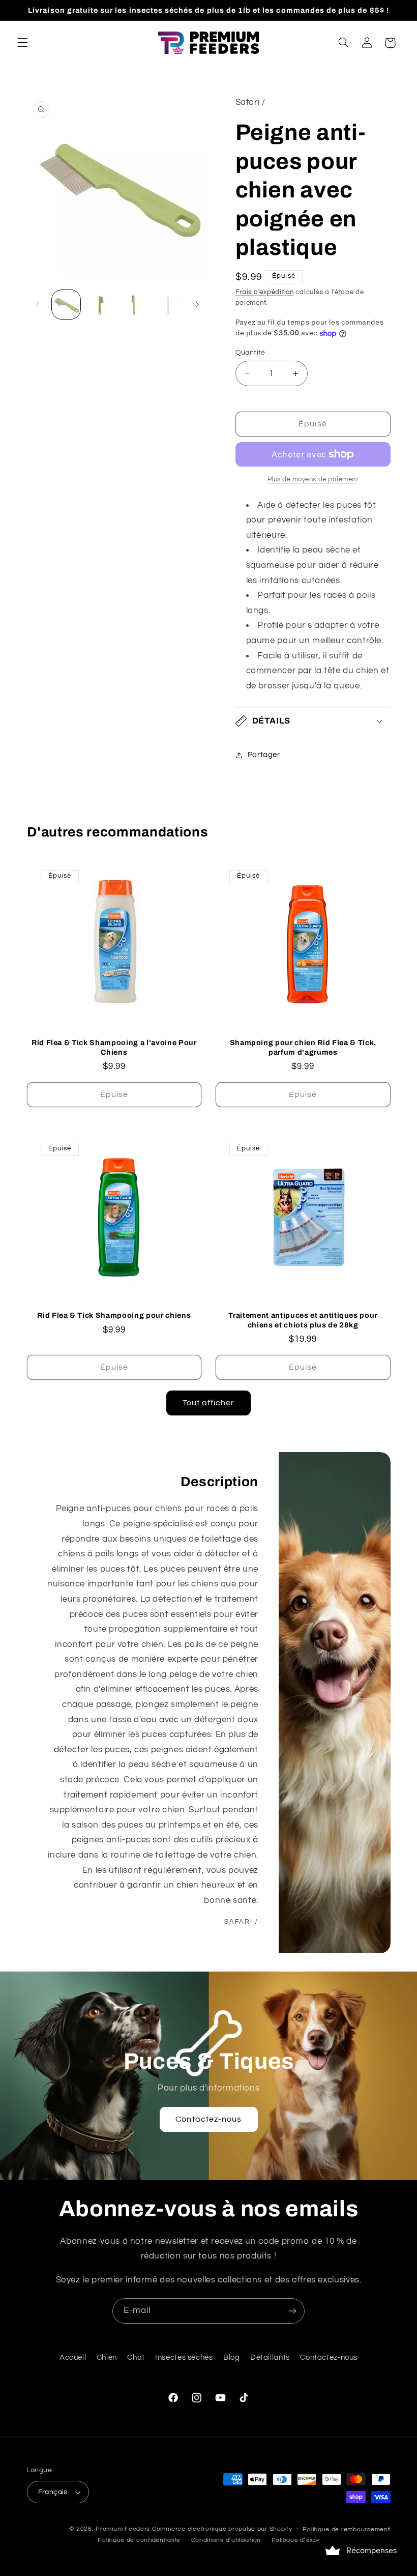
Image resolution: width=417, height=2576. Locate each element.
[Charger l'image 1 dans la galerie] (66, 304)
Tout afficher (209, 1403)
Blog (232, 2357)
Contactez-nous (208, 2119)
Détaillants (270, 2357)
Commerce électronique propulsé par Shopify (222, 2529)
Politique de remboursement (346, 2529)
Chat (136, 2357)
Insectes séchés (184, 2357)
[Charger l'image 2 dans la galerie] (100, 304)
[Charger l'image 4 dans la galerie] (168, 304)
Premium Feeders (123, 2529)
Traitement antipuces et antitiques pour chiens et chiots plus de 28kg (303, 1320)
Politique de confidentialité (139, 2540)
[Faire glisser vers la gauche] (38, 305)
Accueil (73, 2357)
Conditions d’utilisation (226, 2540)
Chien (107, 2357)
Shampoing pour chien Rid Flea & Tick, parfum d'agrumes (303, 1047)
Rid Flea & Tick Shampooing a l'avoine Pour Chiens (114, 1047)
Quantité (250, 353)
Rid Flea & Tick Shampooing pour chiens (114, 1315)
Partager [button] (264, 755)
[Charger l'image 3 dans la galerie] (134, 304)
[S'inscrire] (292, 2311)
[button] (22, 43)
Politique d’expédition (305, 2540)
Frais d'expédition (265, 292)
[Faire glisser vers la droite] (197, 305)
